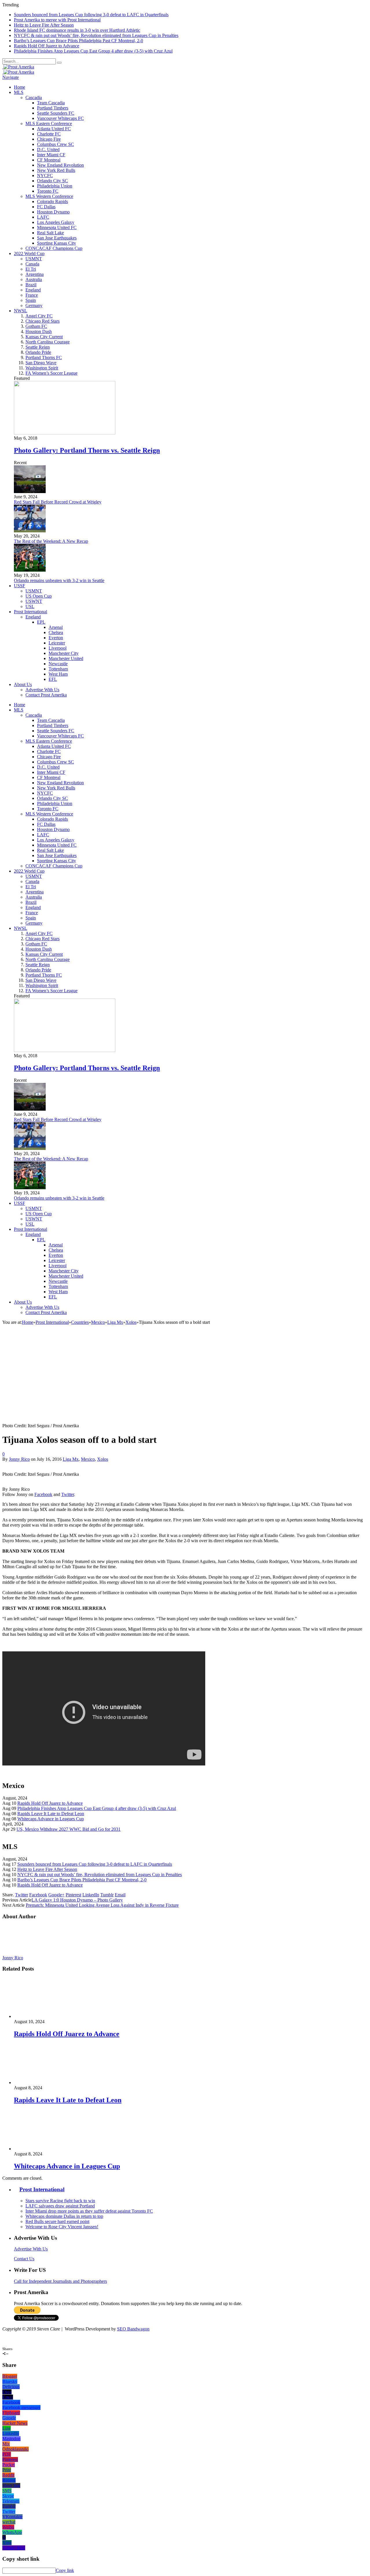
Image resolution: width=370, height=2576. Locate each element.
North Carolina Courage (48, 342)
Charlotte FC (49, 134)
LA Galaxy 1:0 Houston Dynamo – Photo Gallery (77, 1900)
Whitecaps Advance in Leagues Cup (51, 1819)
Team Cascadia (51, 103)
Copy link (65, 2570)
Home (20, 87)
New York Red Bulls (56, 170)
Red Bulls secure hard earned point (57, 2221)
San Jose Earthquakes (57, 238)
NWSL (21, 311)
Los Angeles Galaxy (56, 222)
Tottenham (58, 669)
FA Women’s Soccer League (51, 373)
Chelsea (56, 632)
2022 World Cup (29, 253)
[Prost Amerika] (18, 67)
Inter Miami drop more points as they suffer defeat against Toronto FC (89, 2211)
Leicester (57, 643)
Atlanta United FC (54, 129)
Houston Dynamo (53, 212)
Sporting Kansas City (57, 243)
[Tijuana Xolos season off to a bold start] (104, 1420)
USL (30, 606)
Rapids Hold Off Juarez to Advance (47, 46)
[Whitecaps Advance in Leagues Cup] (45, 2149)
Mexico (88, 1459)
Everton (56, 638)
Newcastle (58, 664)
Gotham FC (36, 326)
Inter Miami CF (51, 155)
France (32, 295)
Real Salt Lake (50, 233)
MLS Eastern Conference (49, 123)
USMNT (34, 259)
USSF (20, 586)
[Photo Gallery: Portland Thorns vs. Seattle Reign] (65, 433)
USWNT (34, 601)
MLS (19, 92)
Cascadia (34, 97)
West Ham (58, 674)
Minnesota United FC (57, 227)
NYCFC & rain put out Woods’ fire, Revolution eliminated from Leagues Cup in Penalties (96, 35)
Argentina (35, 274)
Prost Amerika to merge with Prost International (57, 20)
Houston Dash (39, 331)
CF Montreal (49, 160)
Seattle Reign (38, 347)
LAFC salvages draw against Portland (60, 2206)
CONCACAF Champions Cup (54, 248)
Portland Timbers (53, 108)
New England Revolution (60, 165)
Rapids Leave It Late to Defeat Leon (51, 1814)
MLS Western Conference (49, 196)
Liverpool (58, 648)
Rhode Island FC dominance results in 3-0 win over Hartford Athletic (77, 30)
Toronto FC (48, 191)
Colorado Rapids (52, 201)
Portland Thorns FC (44, 357)
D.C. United (48, 149)
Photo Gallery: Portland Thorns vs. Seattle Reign (87, 450)
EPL (41, 622)
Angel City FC (39, 316)
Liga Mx (71, 1459)
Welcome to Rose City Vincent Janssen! (62, 2227)
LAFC (43, 217)
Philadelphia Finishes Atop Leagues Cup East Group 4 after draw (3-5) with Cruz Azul (93, 51)
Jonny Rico (19, 1459)
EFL (53, 679)
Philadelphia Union (55, 186)
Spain (31, 300)
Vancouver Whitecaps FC (60, 118)
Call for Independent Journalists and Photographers (60, 2281)
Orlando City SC (52, 181)
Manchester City (64, 653)
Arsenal (56, 627)
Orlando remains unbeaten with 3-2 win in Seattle (59, 580)
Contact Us (24, 2259)
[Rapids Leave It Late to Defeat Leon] (45, 2082)
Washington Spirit (42, 368)
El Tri (31, 269)
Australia (34, 279)
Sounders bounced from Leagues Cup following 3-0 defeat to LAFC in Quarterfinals (91, 15)
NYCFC (45, 175)
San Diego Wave (41, 363)
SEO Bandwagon (133, 2329)
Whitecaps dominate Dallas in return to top (64, 2216)
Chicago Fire (49, 139)
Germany (34, 305)
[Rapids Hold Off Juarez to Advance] (45, 2016)
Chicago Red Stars (42, 321)
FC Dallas (46, 207)
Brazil (31, 285)
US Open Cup (39, 596)
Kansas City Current (44, 337)
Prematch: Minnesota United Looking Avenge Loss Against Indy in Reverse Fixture (102, 1905)
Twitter (68, 1494)
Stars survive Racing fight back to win (60, 2201)
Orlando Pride (38, 352)
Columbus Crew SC (55, 144)
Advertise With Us (42, 690)
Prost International (30, 612)
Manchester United (66, 658)
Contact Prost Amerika (46, 695)
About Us (23, 684)
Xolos (103, 1459)
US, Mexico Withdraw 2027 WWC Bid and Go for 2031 (69, 1829)
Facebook (43, 1494)
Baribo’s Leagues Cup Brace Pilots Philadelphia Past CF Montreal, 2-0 (78, 41)
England (33, 290)
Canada (32, 264)
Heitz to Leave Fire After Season (44, 25)
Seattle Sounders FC (56, 113)
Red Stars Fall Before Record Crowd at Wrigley (58, 502)
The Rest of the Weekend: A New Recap (51, 541)
